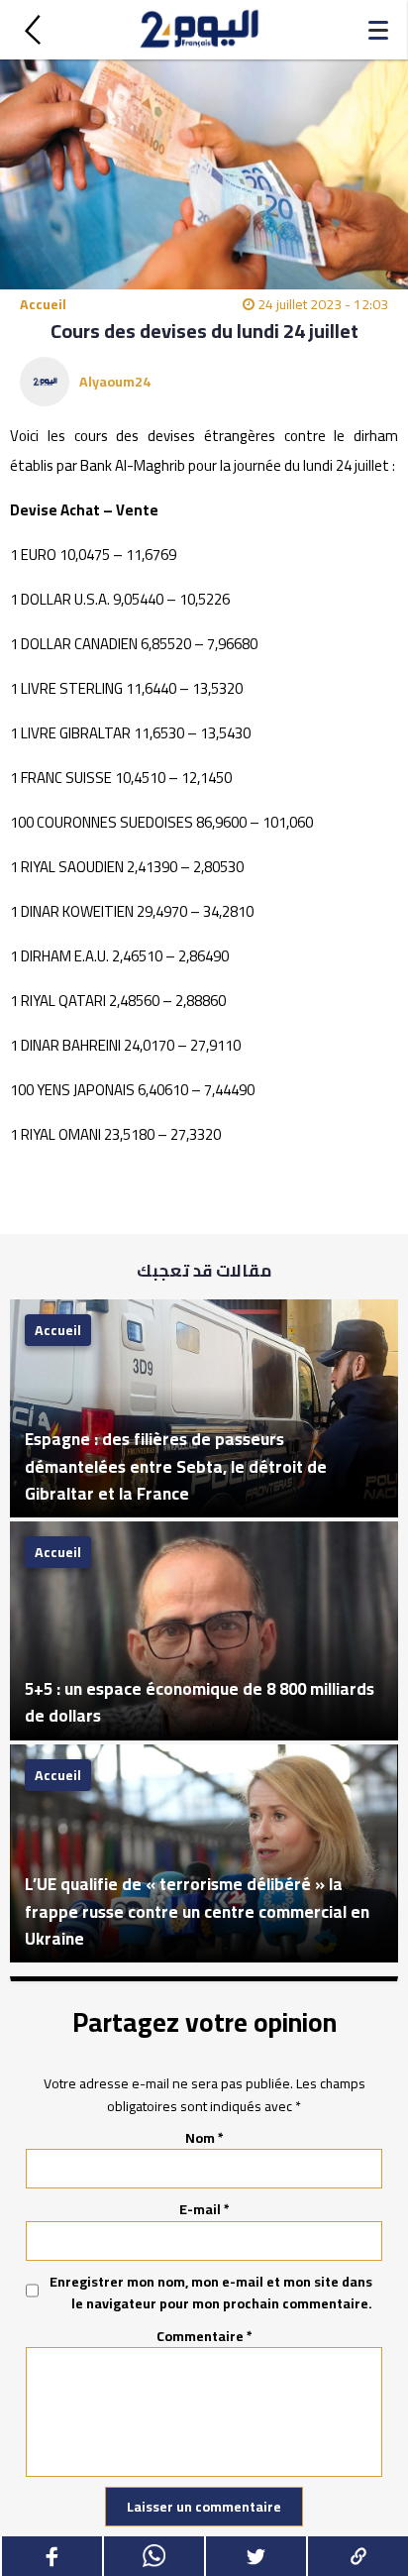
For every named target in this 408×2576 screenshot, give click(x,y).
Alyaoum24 (115, 382)
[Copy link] (357, 2556)
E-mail (204, 2209)
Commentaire (204, 2336)
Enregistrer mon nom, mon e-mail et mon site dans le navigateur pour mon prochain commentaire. (211, 2293)
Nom (204, 2138)
